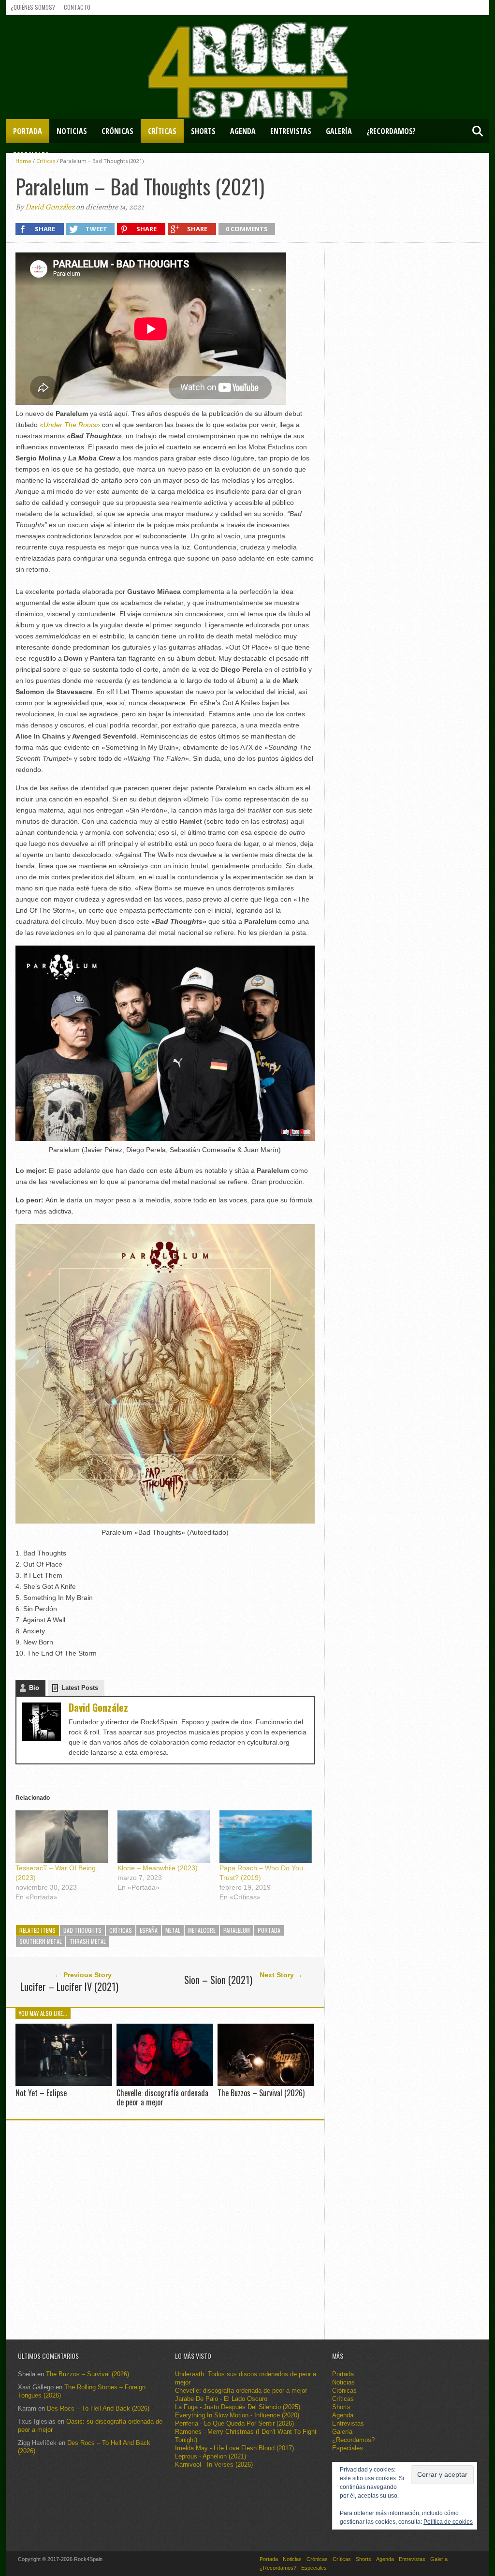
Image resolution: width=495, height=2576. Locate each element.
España (149, 1930)
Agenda (243, 131)
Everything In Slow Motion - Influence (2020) (237, 2415)
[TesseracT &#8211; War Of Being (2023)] (62, 1837)
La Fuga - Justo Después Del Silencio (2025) (238, 2407)
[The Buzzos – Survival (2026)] (266, 2083)
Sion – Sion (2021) (218, 1980)
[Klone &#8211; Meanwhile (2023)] (164, 1837)
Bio (34, 1688)
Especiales (31, 155)
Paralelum (237, 1930)
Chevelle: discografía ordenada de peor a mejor (162, 2097)
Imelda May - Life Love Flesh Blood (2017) (234, 2448)
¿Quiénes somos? (33, 7)
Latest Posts (80, 1688)
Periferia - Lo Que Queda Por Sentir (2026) (234, 2423)
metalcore (202, 1930)
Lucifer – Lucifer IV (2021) (69, 1986)
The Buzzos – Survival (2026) (261, 2093)
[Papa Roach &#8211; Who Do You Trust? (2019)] (266, 1837)
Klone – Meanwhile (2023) (158, 1868)
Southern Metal (41, 1941)
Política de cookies (448, 2522)
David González (50, 207)
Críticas (162, 131)
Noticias (72, 131)
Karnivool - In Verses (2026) (214, 2465)
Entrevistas (291, 131)
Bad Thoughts (82, 1930)
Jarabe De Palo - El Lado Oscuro (221, 2399)
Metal (173, 1930)
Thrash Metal (88, 1941)
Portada (28, 131)
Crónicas (117, 131)
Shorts (203, 131)
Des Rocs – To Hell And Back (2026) (98, 2408)
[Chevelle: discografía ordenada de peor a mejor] (165, 2083)
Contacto (77, 7)
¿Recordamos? (391, 131)
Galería (339, 131)
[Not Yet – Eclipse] (64, 2083)
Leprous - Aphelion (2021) (211, 2456)
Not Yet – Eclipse (41, 2093)
